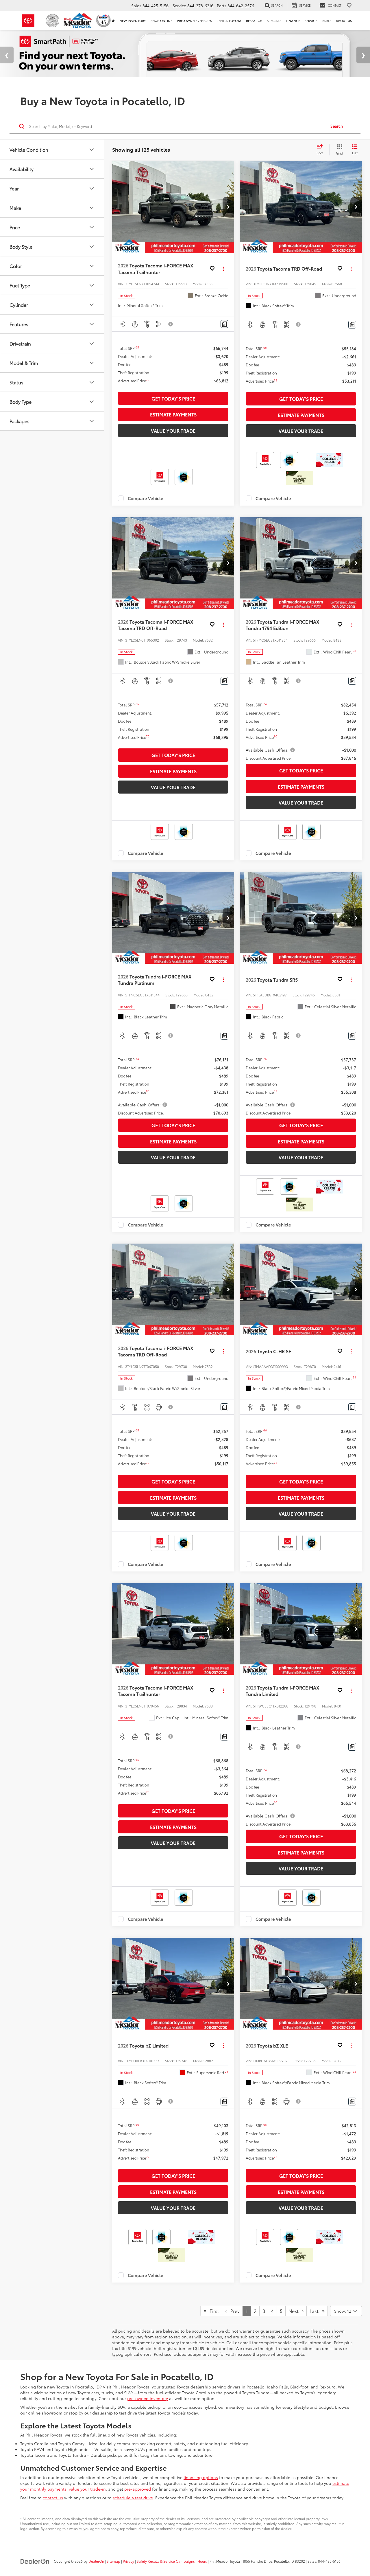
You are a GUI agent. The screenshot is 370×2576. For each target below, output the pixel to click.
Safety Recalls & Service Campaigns (166, 2556)
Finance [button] (293, 21)
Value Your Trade (173, 426)
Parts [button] (326, 21)
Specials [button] (274, 21)
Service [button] (311, 21)
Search (337, 121)
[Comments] (224, 319)
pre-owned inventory (148, 2393)
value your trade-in (87, 2484)
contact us (53, 2493)
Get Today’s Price (173, 393)
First (213, 2306)
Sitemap (113, 2556)
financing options (201, 2472)
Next (295, 2306)
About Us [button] (344, 21)
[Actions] (223, 264)
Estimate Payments (173, 410)
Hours (202, 2556)
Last (316, 2306)
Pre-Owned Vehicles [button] (194, 21)
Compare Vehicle (146, 494)
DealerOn (96, 2556)
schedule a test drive (133, 2493)
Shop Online (161, 21)
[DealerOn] (35, 2556)
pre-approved (138, 2484)
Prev (233, 2306)
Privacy (128, 2556)
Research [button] (254, 21)
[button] (228, 202)
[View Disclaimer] (171, 319)
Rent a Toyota (229, 21)
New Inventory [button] (133, 21)
